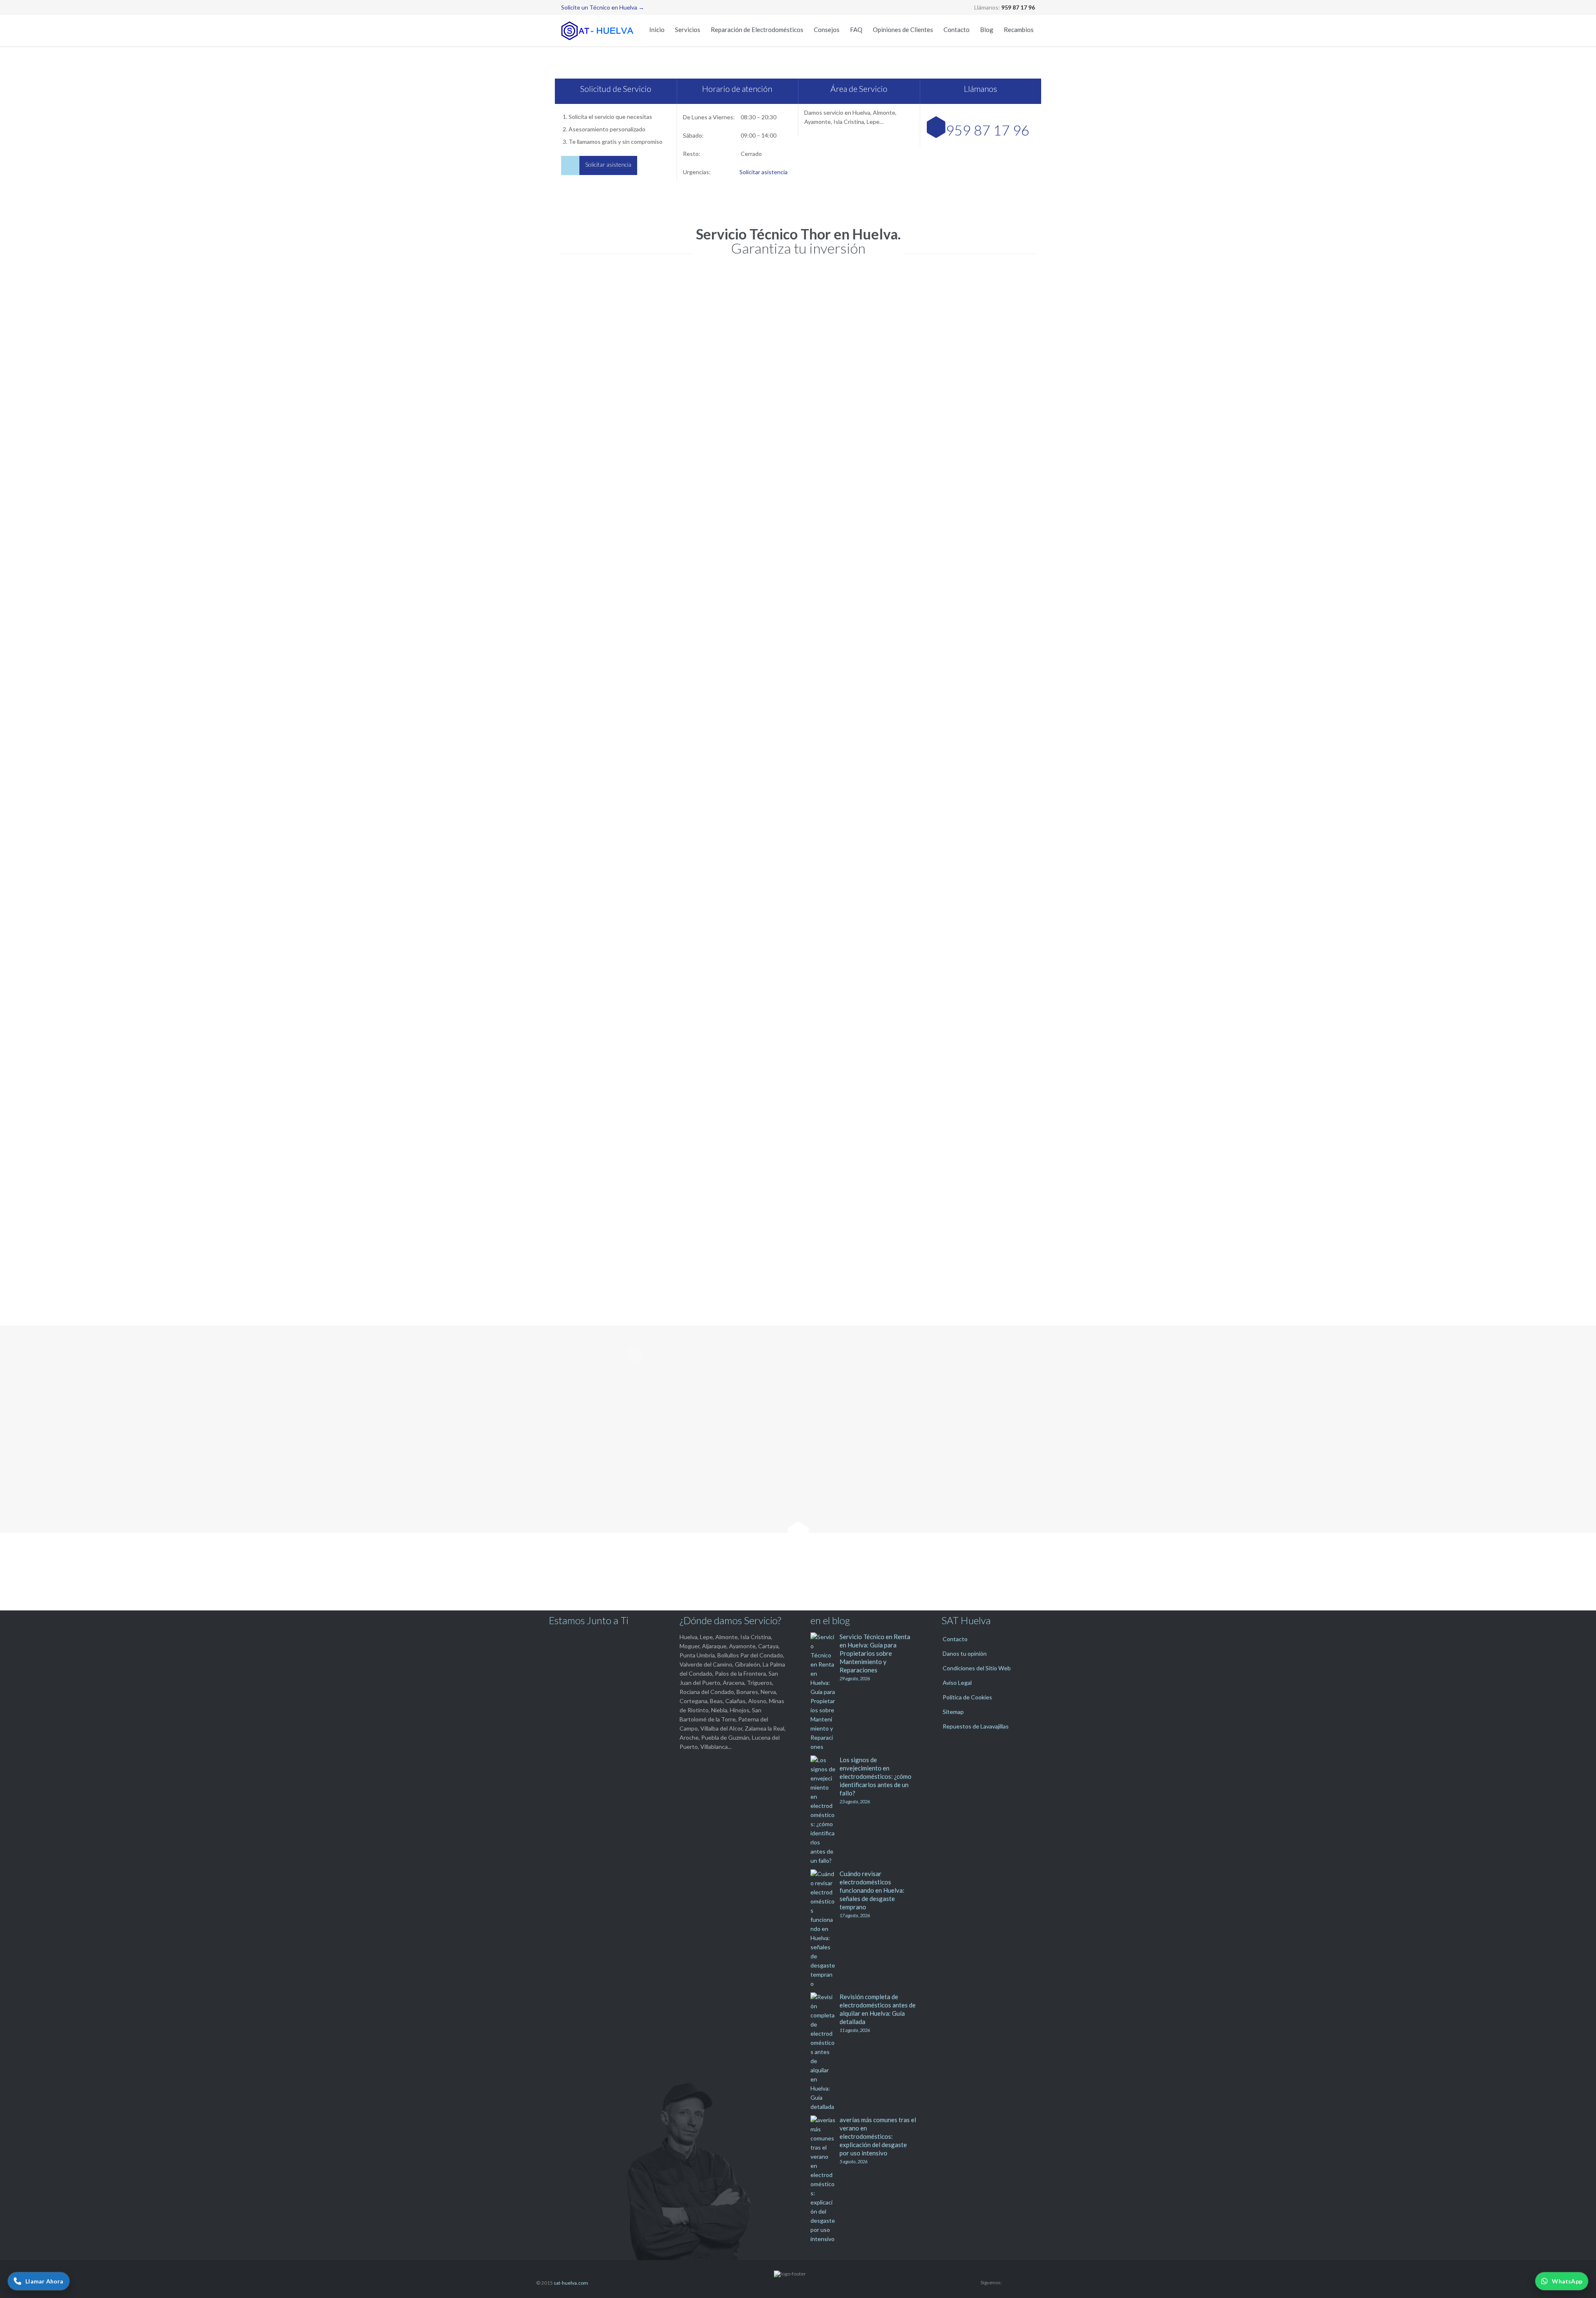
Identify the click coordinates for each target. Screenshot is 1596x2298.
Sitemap (953, 1712)
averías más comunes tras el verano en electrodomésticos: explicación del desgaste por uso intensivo (878, 2136)
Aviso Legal (957, 1683)
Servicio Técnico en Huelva (596, 553)
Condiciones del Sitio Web (977, 1668)
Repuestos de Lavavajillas (976, 1726)
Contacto (955, 1639)
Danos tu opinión (965, 1653)
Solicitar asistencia (764, 172)
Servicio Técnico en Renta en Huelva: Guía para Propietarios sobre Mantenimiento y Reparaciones (875, 1653)
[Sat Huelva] (598, 31)
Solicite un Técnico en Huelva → (603, 7)
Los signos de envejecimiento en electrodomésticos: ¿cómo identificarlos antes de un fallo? (876, 1776)
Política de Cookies (967, 1697)
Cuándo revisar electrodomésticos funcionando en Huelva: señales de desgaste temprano (872, 1890)
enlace (978, 1034)
